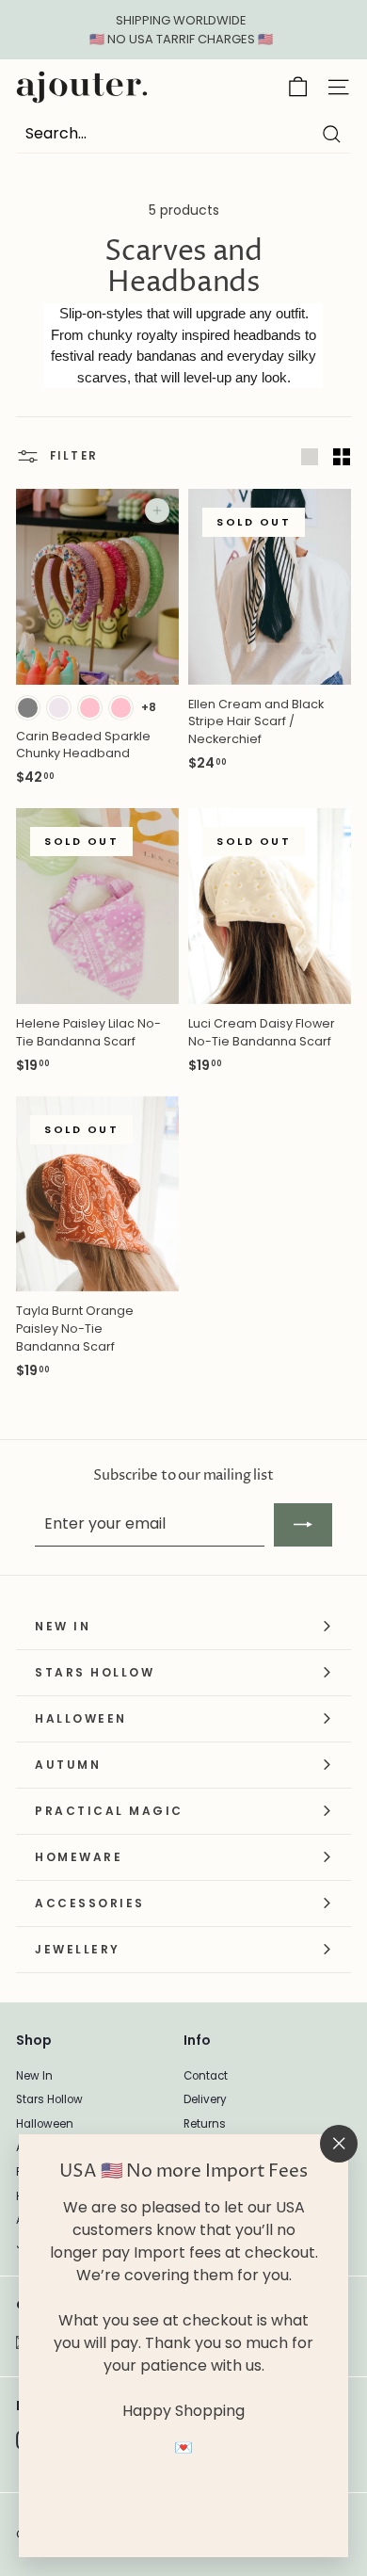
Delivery (205, 2099)
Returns (205, 2124)
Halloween (45, 2124)
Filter (72, 456)
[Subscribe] (303, 1525)
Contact (206, 2076)
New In (34, 2076)
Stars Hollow (49, 2099)
